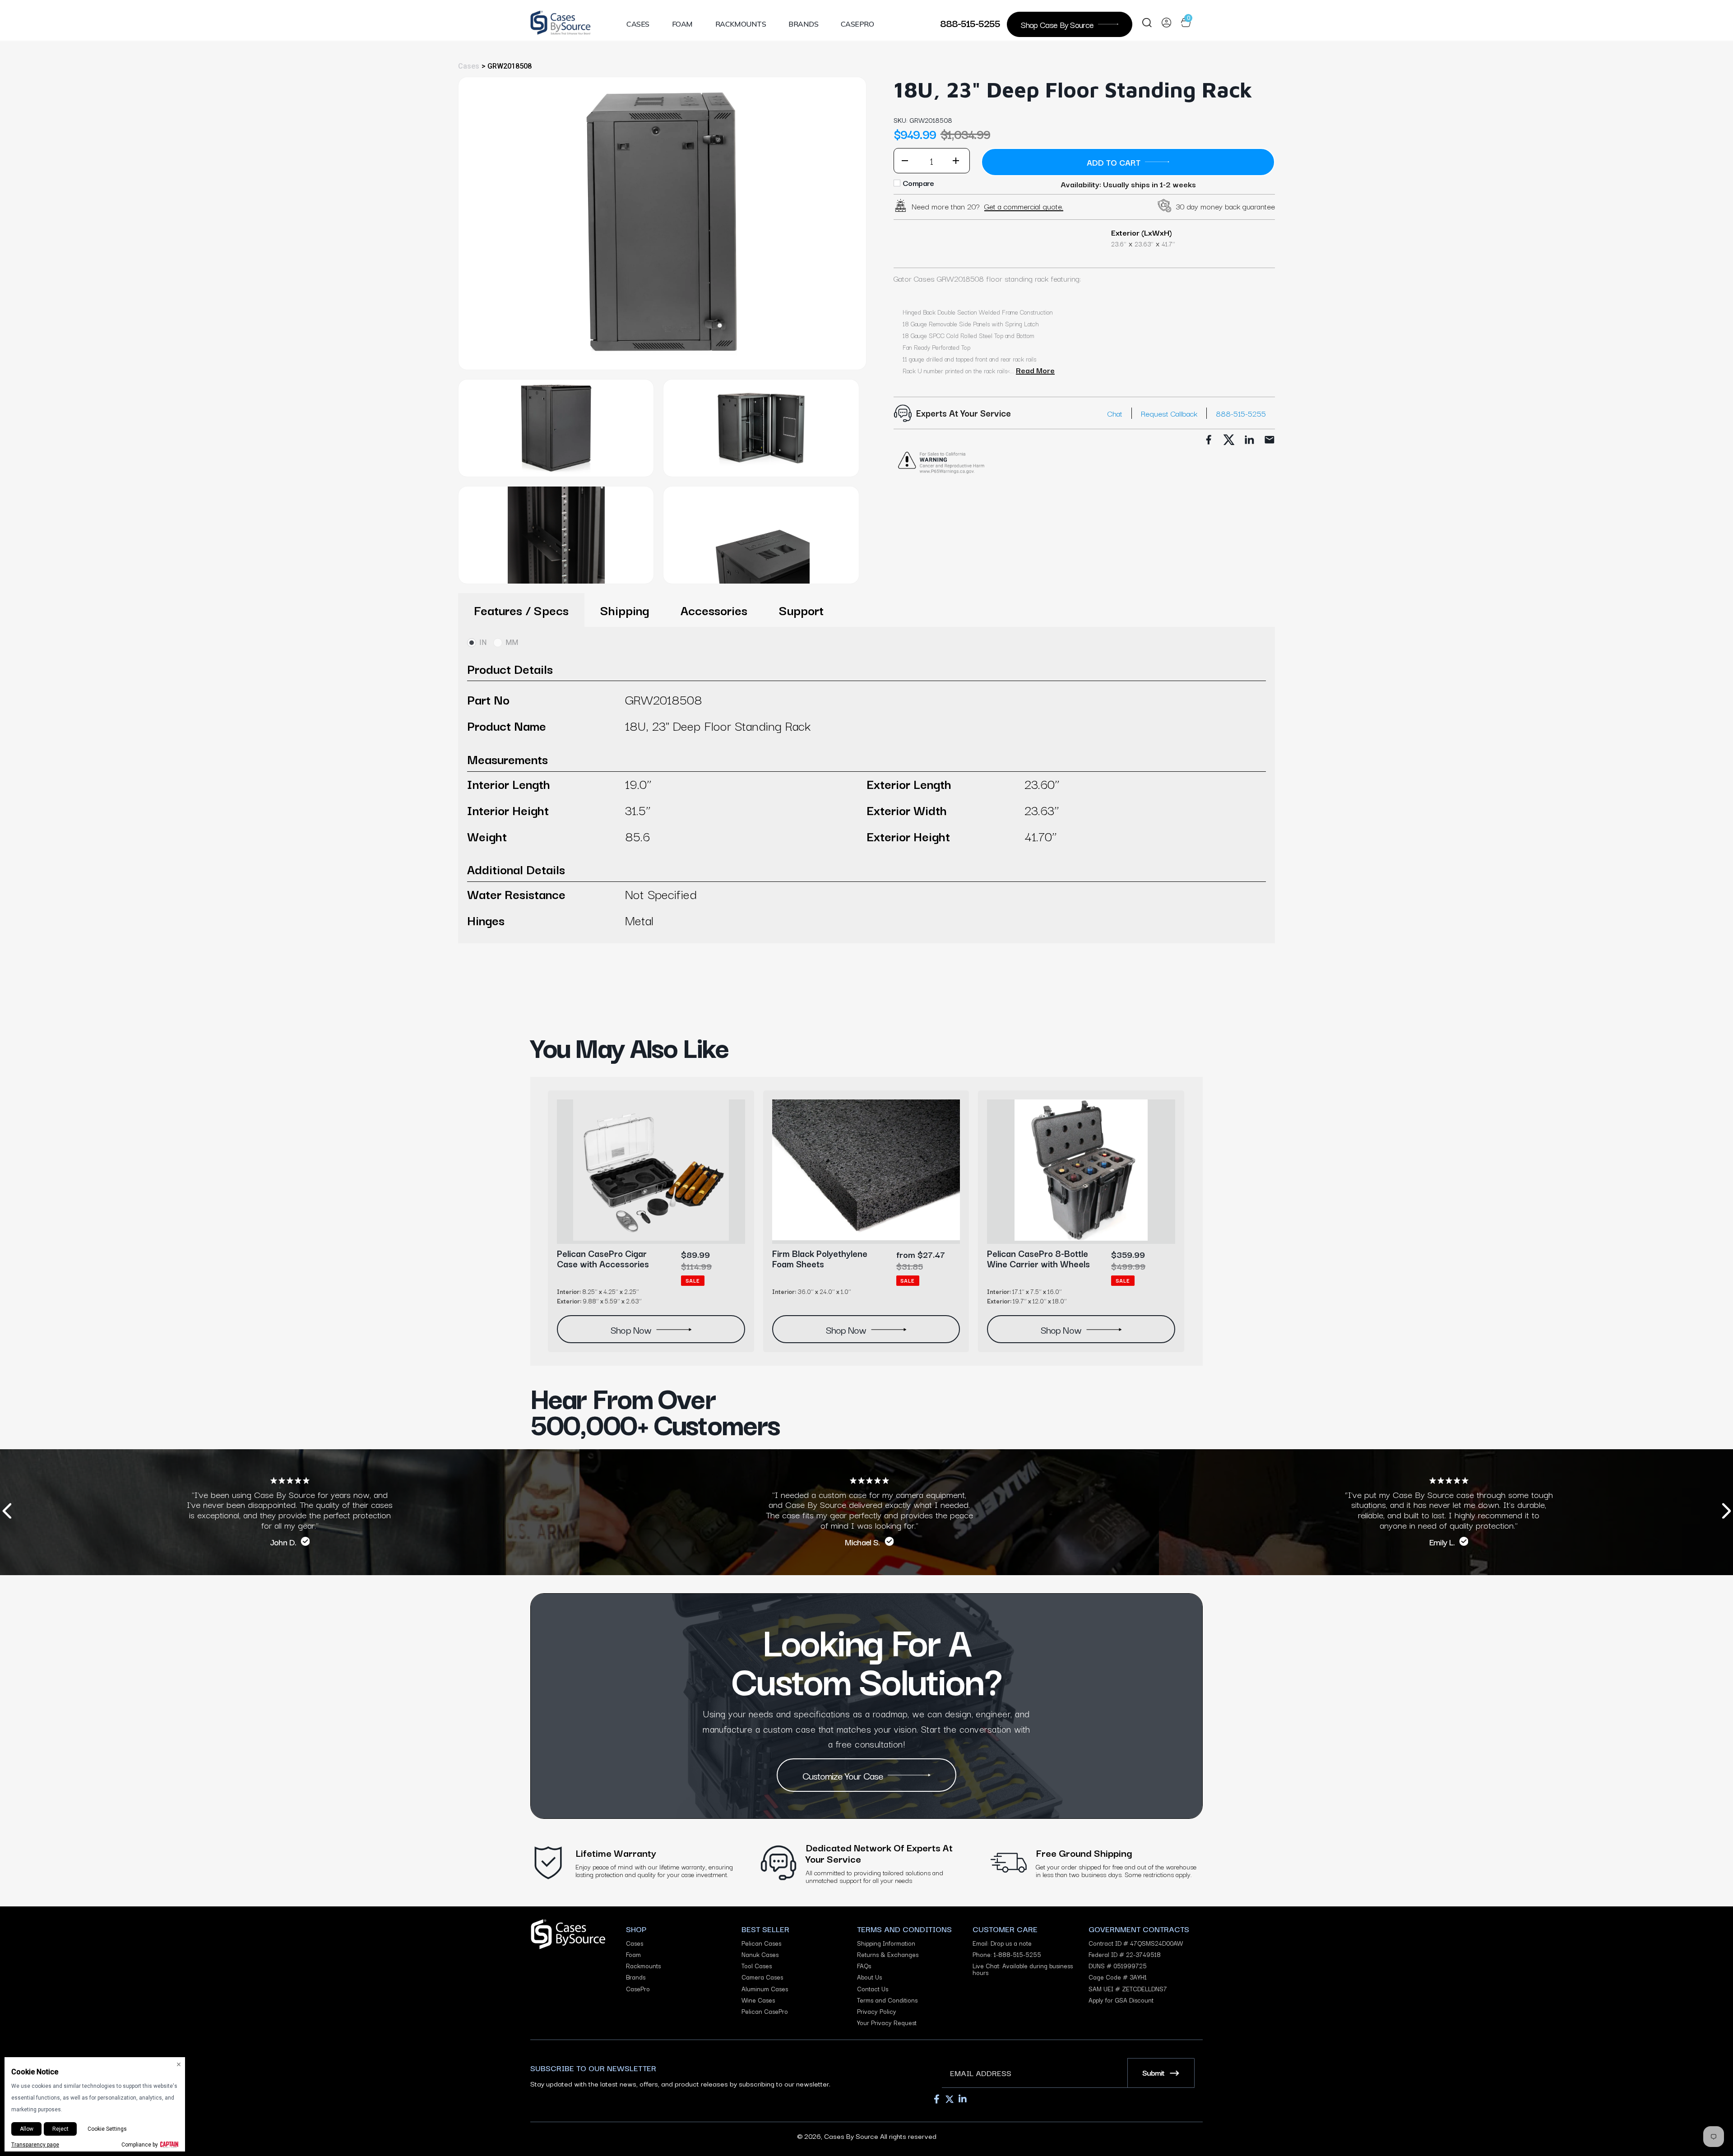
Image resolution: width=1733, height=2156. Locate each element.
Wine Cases (758, 2000)
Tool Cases (757, 1966)
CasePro (857, 24)
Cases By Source (851, 2136)
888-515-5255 (970, 23)
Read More (1035, 370)
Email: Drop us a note (1002, 1943)
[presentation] (7, 1512)
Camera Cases (762, 1977)
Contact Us (873, 1989)
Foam (682, 24)
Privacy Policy (877, 2011)
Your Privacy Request (887, 2023)
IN (483, 642)
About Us (869, 1977)
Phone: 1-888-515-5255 (1007, 1954)
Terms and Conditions (887, 2000)
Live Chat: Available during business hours (1023, 1969)
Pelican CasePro (765, 2011)
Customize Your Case (843, 1775)
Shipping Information (886, 1943)
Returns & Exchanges (888, 1954)
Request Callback (1169, 413)
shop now (631, 1329)
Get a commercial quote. (1024, 206)
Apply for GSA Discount (1121, 2000)
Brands (803, 24)
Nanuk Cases (760, 1954)
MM (512, 642)
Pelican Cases (761, 1943)
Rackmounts (741, 24)
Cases (638, 24)
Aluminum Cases (765, 1989)
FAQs (864, 1966)
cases (469, 66)
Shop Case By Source (1057, 24)
